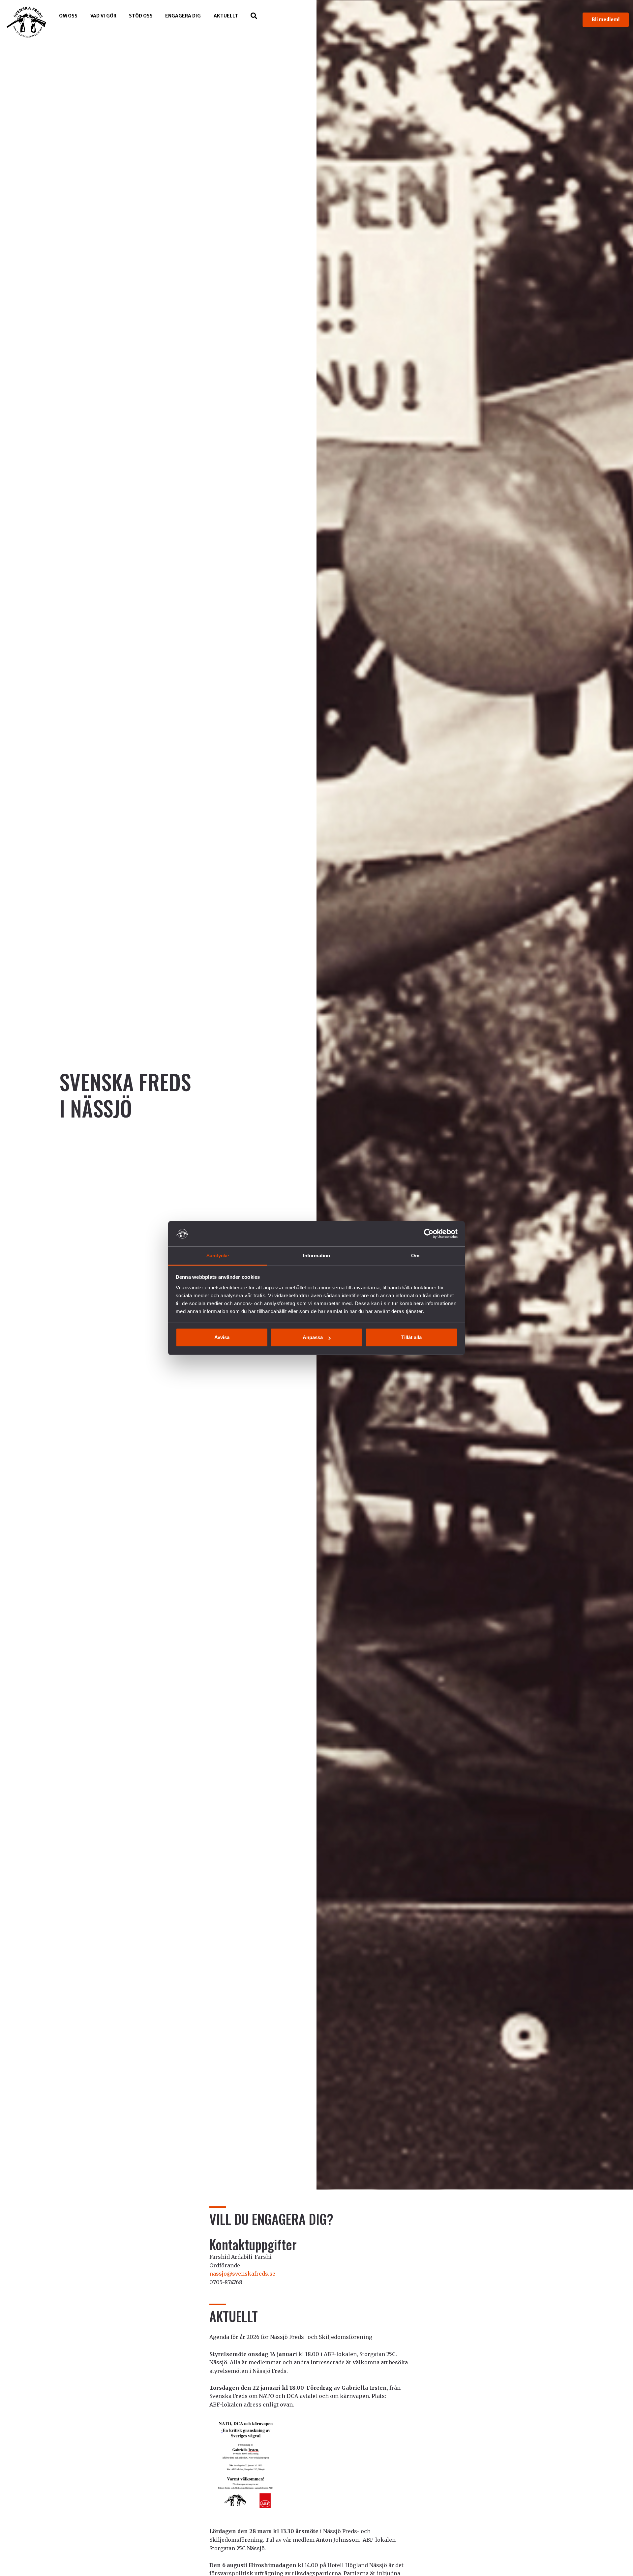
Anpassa (313, 1337)
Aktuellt (226, 16)
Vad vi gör (103, 16)
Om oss (68, 16)
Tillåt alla (411, 1337)
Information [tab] (316, 1256)
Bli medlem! (606, 19)
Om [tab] (415, 1256)
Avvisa (222, 1337)
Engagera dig (183, 16)
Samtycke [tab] (218, 1256)
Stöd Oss (141, 16)
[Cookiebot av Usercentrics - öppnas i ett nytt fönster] (429, 1234)
